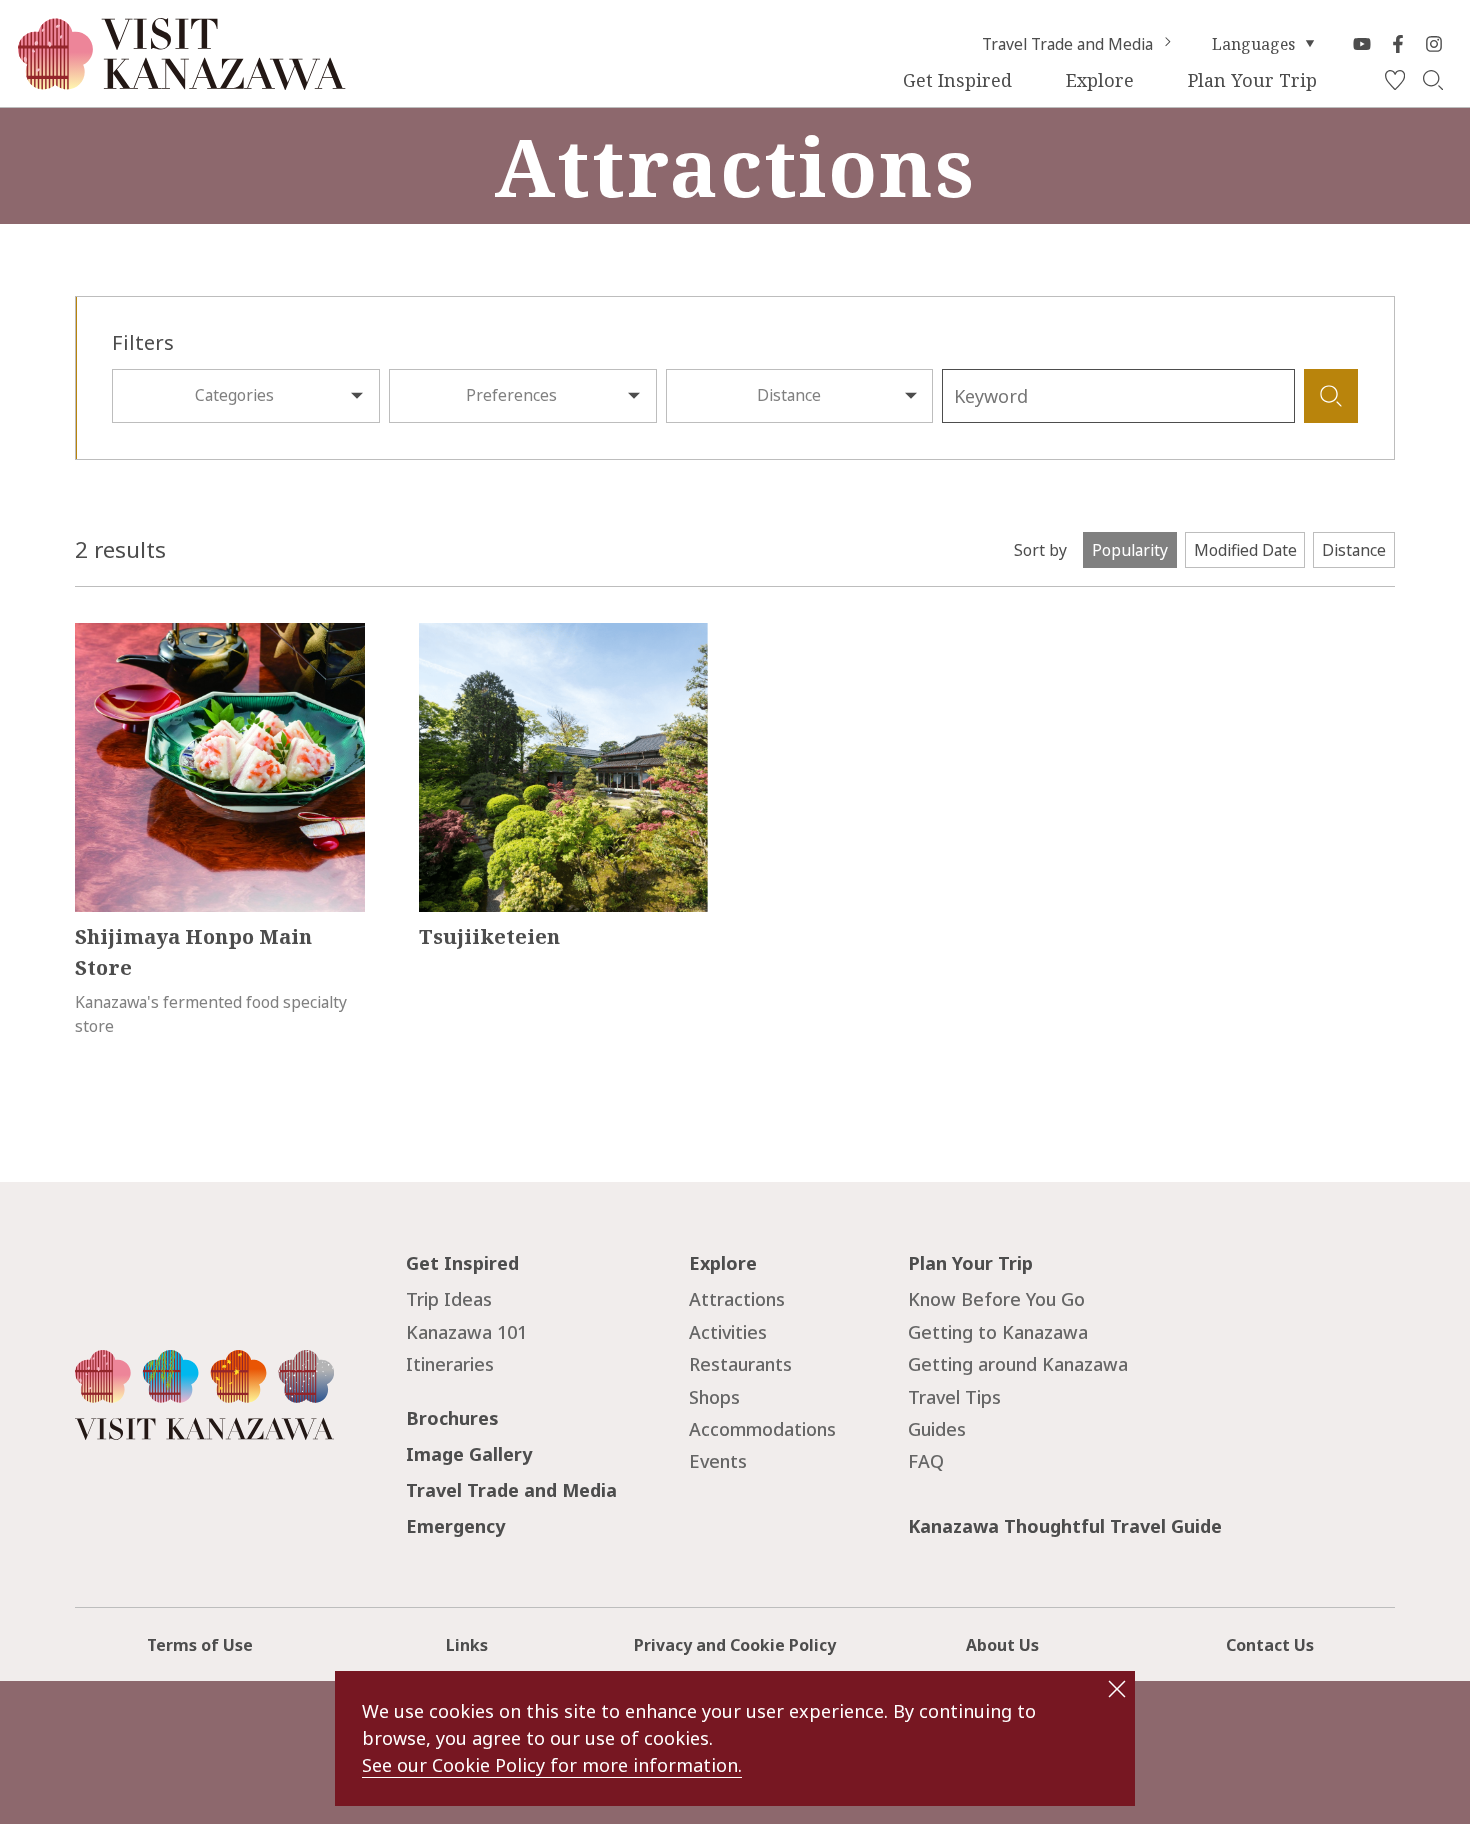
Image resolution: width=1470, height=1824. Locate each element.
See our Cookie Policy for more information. (552, 1765)
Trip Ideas (449, 1299)
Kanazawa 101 (466, 1332)
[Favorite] (1395, 81)
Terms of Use (200, 1645)
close (1117, 1689)
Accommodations (762, 1429)
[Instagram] (1434, 44)
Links (467, 1645)
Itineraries (450, 1364)
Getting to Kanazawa (998, 1332)
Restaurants (740, 1364)
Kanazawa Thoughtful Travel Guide (1065, 1526)
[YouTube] (1362, 44)
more (94, 634)
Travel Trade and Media (1067, 44)
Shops (714, 1397)
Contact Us (1270, 1645)
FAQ (926, 1461)
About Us (1002, 1645)
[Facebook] (1398, 44)
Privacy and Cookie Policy (735, 1645)
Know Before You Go (996, 1299)
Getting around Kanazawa (1018, 1364)
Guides (937, 1429)
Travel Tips (954, 1397)
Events (718, 1461)
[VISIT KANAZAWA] (182, 81)
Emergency (455, 1526)
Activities (728, 1332)
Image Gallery (469, 1454)
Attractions (737, 1299)
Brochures (452, 1418)
